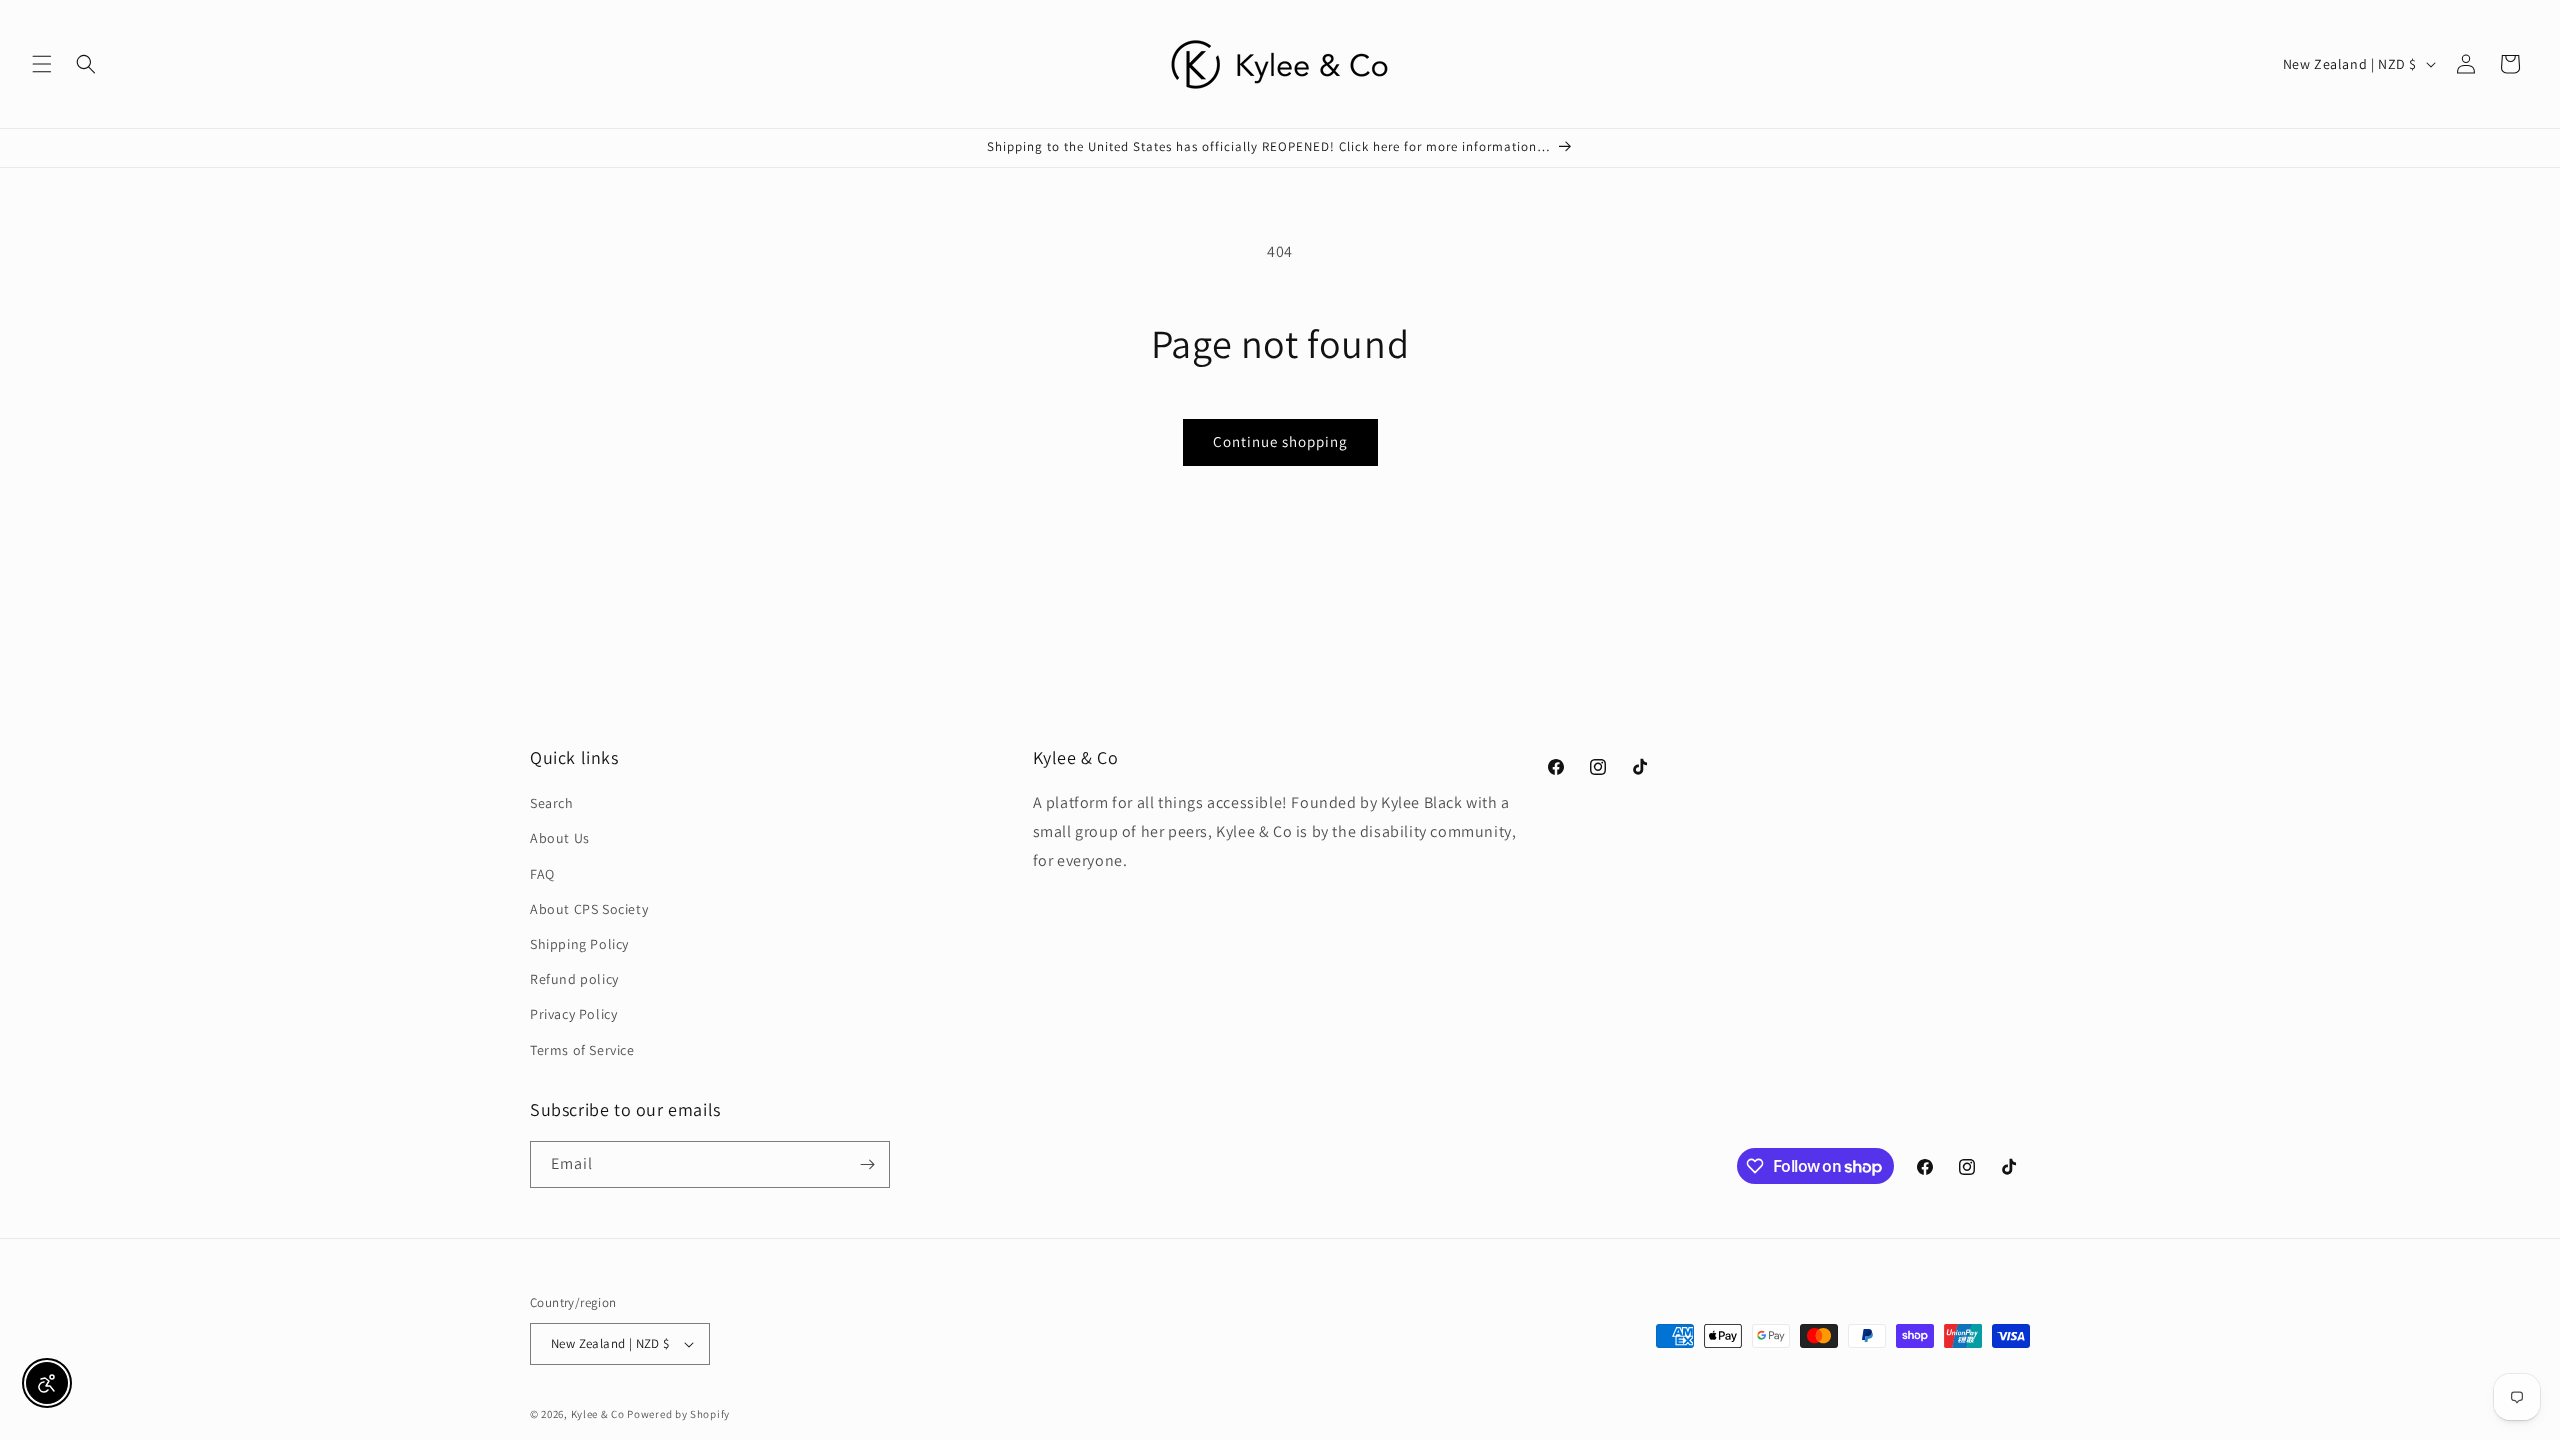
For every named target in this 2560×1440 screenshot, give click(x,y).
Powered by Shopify (678, 1414)
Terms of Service (582, 1050)
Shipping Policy (579, 944)
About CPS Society (589, 909)
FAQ (542, 874)
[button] (42, 64)
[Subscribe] (867, 1164)
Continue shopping (1280, 441)
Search (552, 803)
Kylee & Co (598, 1414)
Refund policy (574, 979)
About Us (560, 838)
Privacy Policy (573, 1014)
